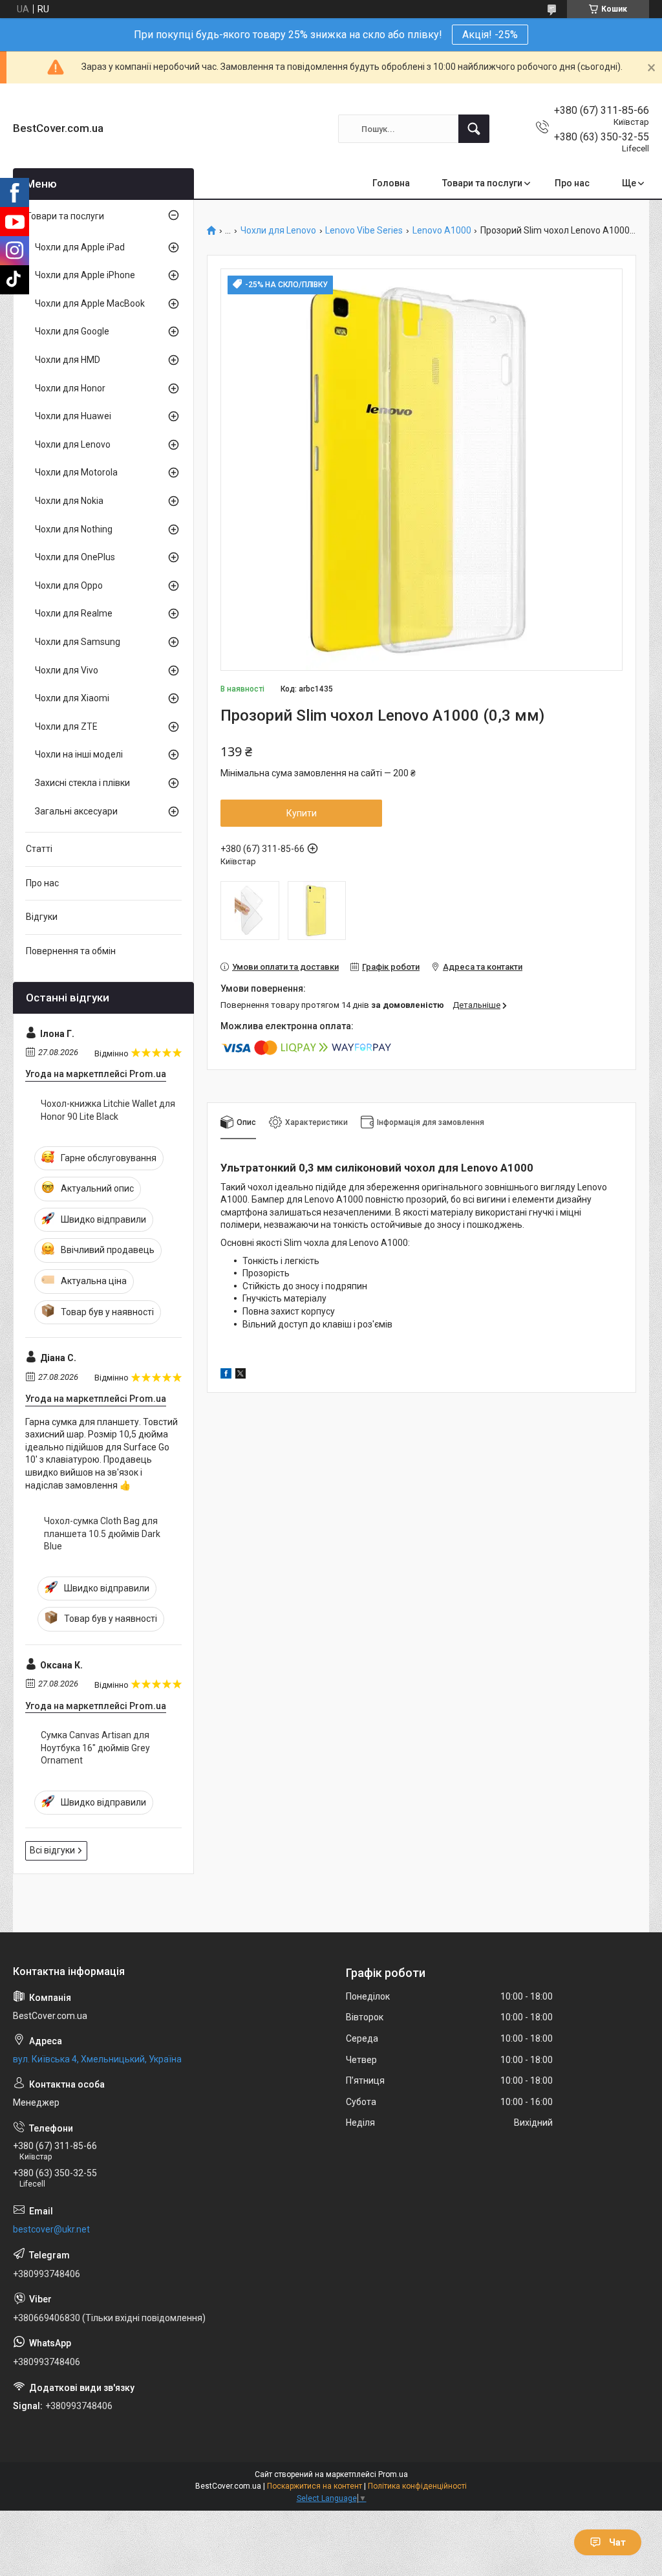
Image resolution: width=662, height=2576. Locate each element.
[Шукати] (474, 129)
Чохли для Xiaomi (72, 698)
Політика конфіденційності (417, 2486)
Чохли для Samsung (78, 642)
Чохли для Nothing (74, 529)
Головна (391, 183)
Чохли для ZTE (66, 726)
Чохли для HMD (68, 360)
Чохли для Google (72, 331)
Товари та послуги (482, 183)
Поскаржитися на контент (315, 2486)
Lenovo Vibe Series (364, 231)
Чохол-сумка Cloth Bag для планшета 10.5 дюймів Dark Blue (102, 1534)
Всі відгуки (52, 1850)
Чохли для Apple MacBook (90, 303)
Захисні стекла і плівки (82, 783)
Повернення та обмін (71, 951)
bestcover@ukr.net (51, 2229)
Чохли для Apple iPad (80, 247)
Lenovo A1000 (442, 231)
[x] (240, 1375)
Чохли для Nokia (69, 501)
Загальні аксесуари (76, 811)
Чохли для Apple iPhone (85, 275)
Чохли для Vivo (67, 670)
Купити (302, 813)
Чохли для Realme (74, 613)
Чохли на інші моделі (79, 754)
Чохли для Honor (70, 388)
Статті (39, 849)
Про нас (572, 183)
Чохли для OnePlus (75, 557)
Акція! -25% (490, 35)
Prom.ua (393, 2474)
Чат (617, 2542)
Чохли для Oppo (69, 585)
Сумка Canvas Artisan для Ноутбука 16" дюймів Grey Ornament (95, 1748)
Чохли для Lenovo (278, 231)
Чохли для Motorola (76, 472)
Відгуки (42, 917)
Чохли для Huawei (73, 416)
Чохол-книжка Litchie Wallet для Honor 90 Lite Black (108, 1110)
